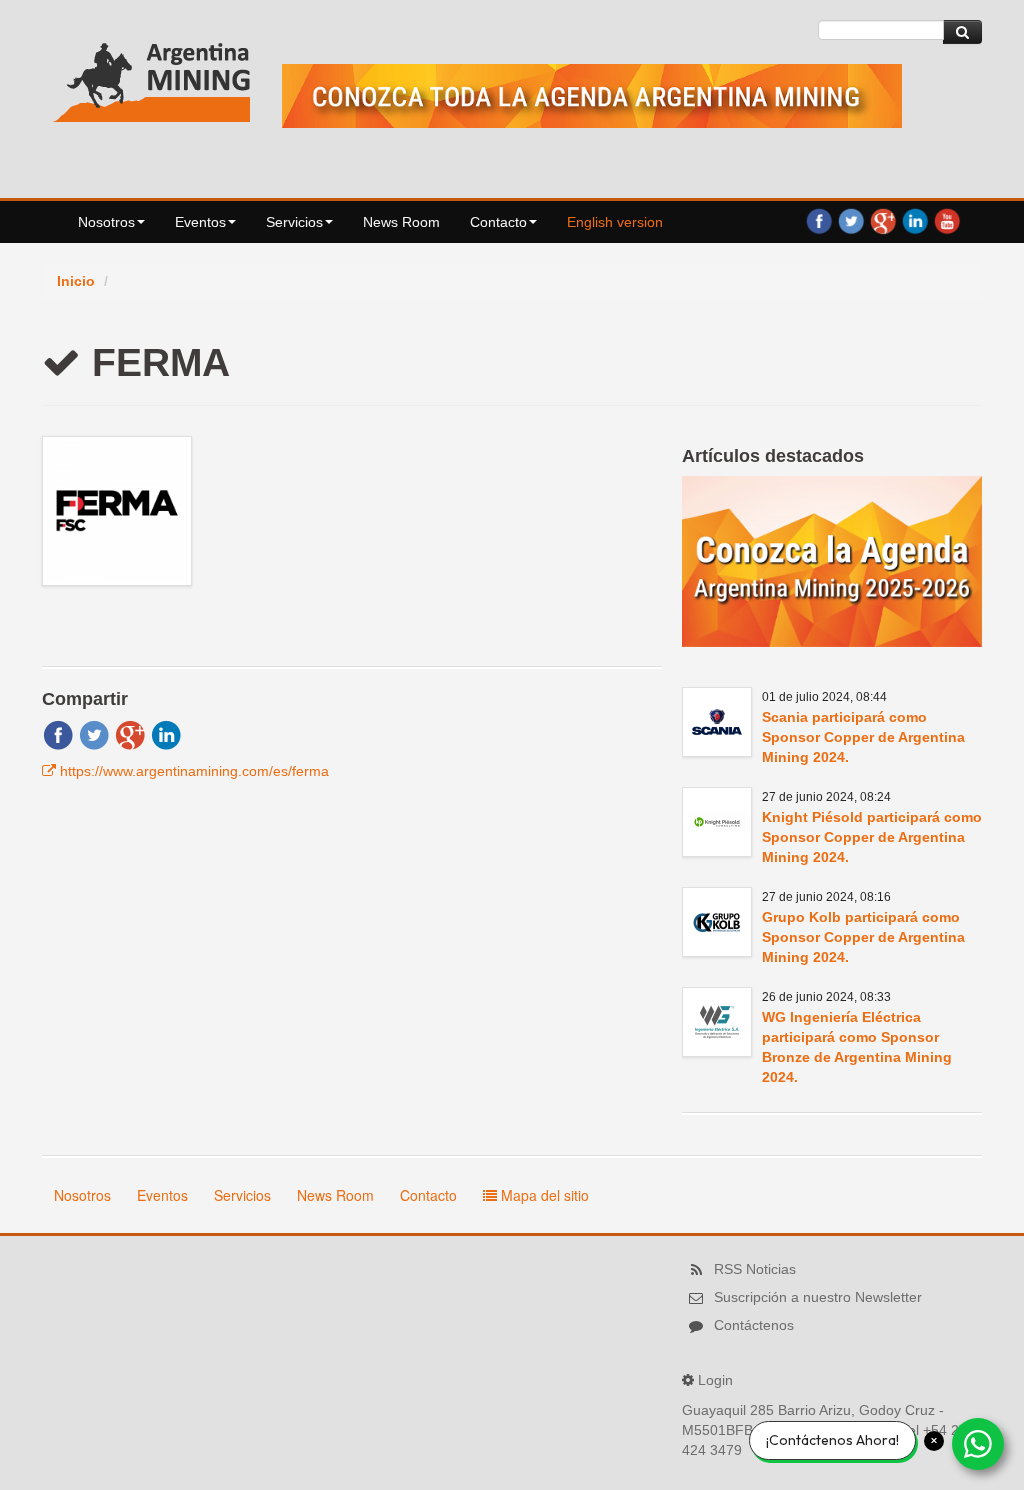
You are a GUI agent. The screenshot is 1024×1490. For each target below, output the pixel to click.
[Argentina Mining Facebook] (819, 220)
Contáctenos (754, 1325)
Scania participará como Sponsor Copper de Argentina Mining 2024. (863, 737)
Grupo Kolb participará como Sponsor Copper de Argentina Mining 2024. (863, 937)
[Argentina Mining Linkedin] (915, 220)
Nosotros (106, 222)
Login (715, 1380)
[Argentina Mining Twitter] (851, 220)
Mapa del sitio (543, 1195)
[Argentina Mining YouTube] (947, 220)
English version (615, 222)
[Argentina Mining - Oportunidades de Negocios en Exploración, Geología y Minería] (152, 78)
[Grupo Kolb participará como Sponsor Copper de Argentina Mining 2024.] (717, 922)
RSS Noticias (755, 1269)
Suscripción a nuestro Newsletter (818, 1297)
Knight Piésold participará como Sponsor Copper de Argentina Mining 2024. (872, 837)
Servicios (294, 222)
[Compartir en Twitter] (94, 734)
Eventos (200, 222)
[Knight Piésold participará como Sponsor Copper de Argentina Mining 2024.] (717, 822)
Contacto (498, 222)
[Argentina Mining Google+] (883, 220)
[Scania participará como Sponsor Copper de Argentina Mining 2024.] (717, 722)
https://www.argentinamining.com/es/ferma (194, 771)
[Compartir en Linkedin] (166, 734)
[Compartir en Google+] (130, 734)
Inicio (76, 281)
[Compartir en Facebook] (58, 734)
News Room (401, 222)
